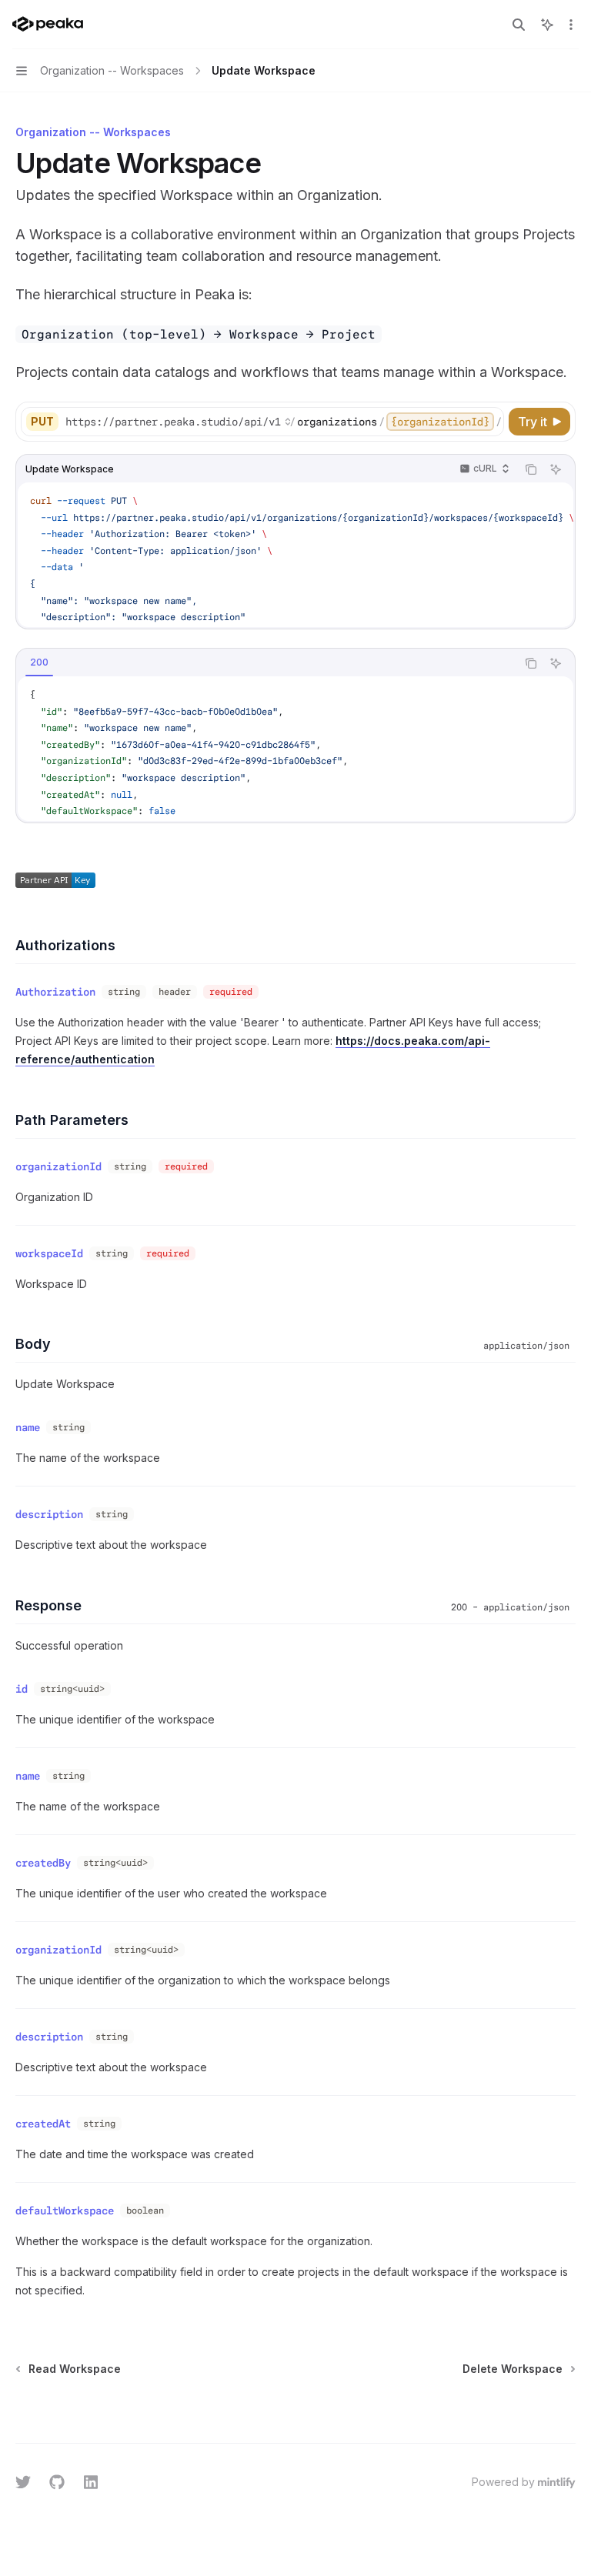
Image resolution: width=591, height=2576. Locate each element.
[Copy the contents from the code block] (531, 469)
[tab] (39, 662)
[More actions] (571, 25)
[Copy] (489, 422)
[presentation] (284, 422)
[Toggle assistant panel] (547, 25)
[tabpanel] (295, 749)
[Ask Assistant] (556, 469)
